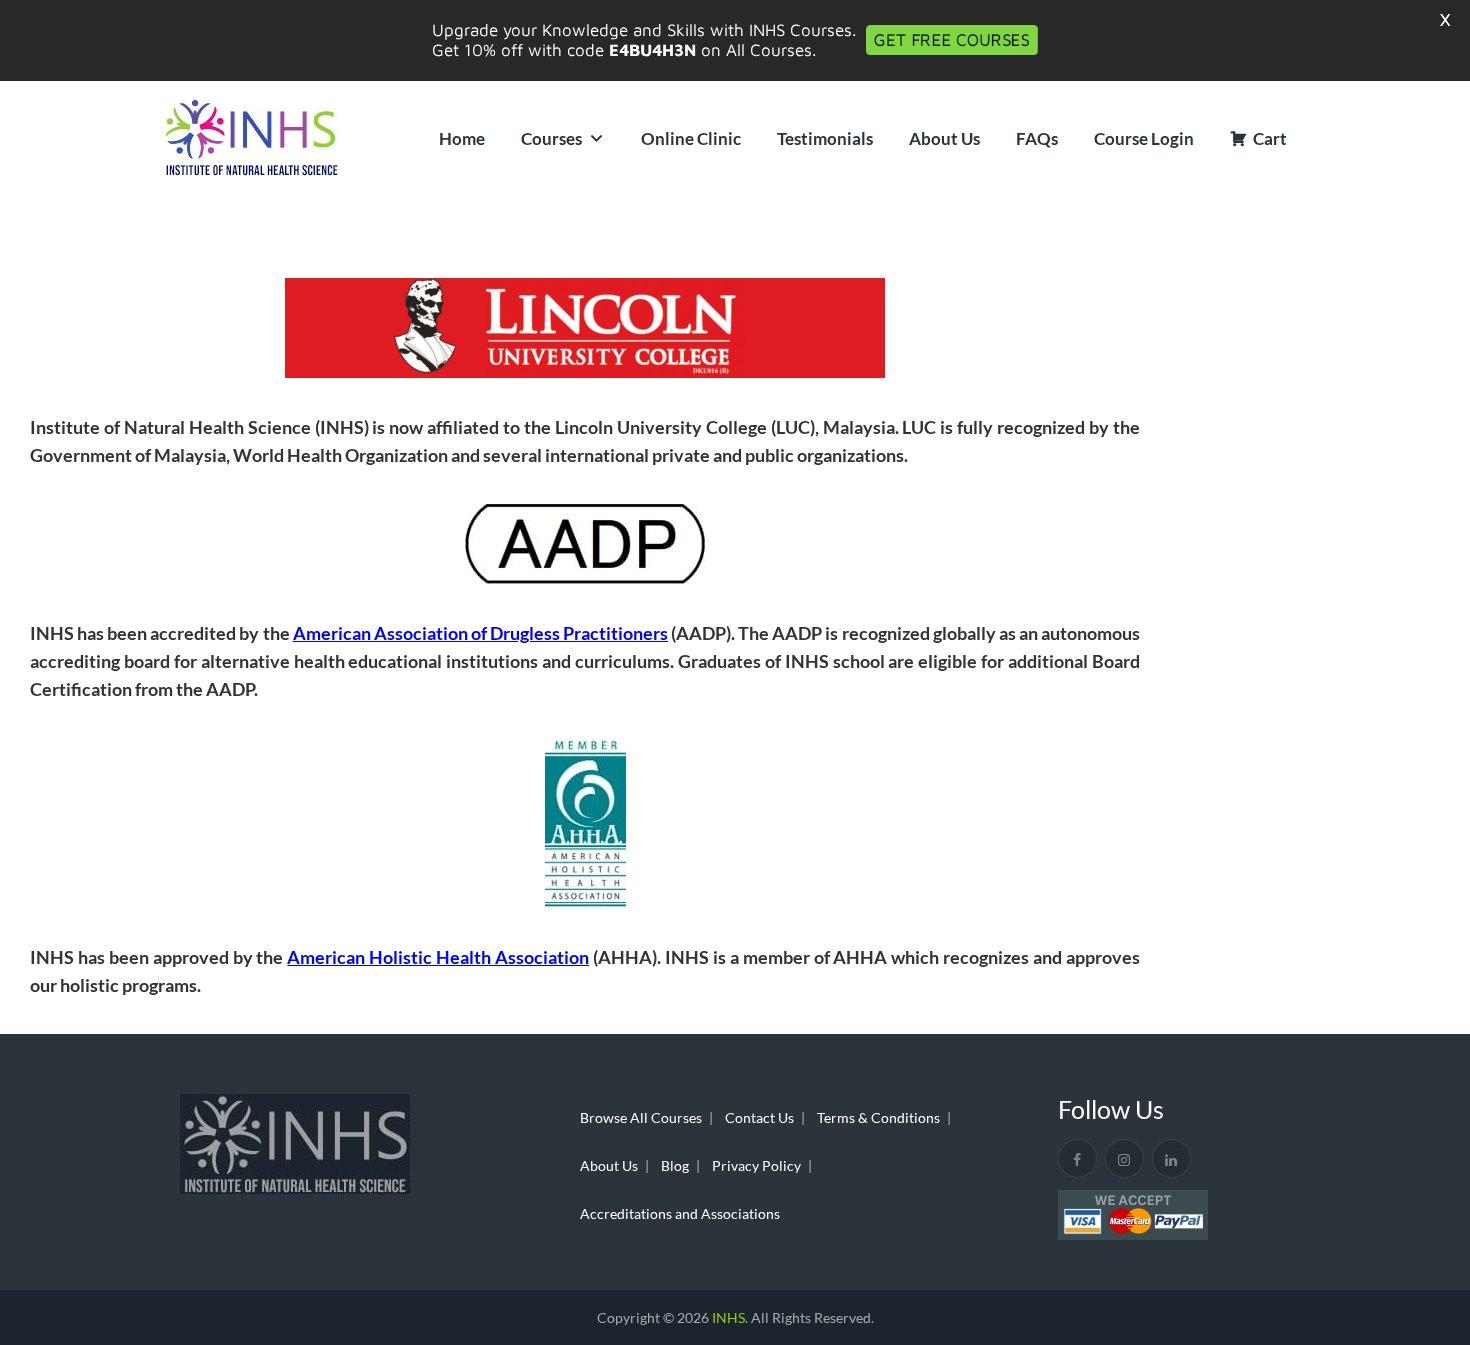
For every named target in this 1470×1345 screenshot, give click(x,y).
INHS (728, 1317)
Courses (551, 138)
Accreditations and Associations (680, 1213)
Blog (675, 1165)
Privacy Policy (756, 1165)
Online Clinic (691, 138)
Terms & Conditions (878, 1117)
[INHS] (252, 138)
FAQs (1037, 138)
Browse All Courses (641, 1117)
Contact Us (759, 1117)
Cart (1270, 138)
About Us (944, 138)
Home (462, 138)
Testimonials (825, 138)
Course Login (1144, 138)
